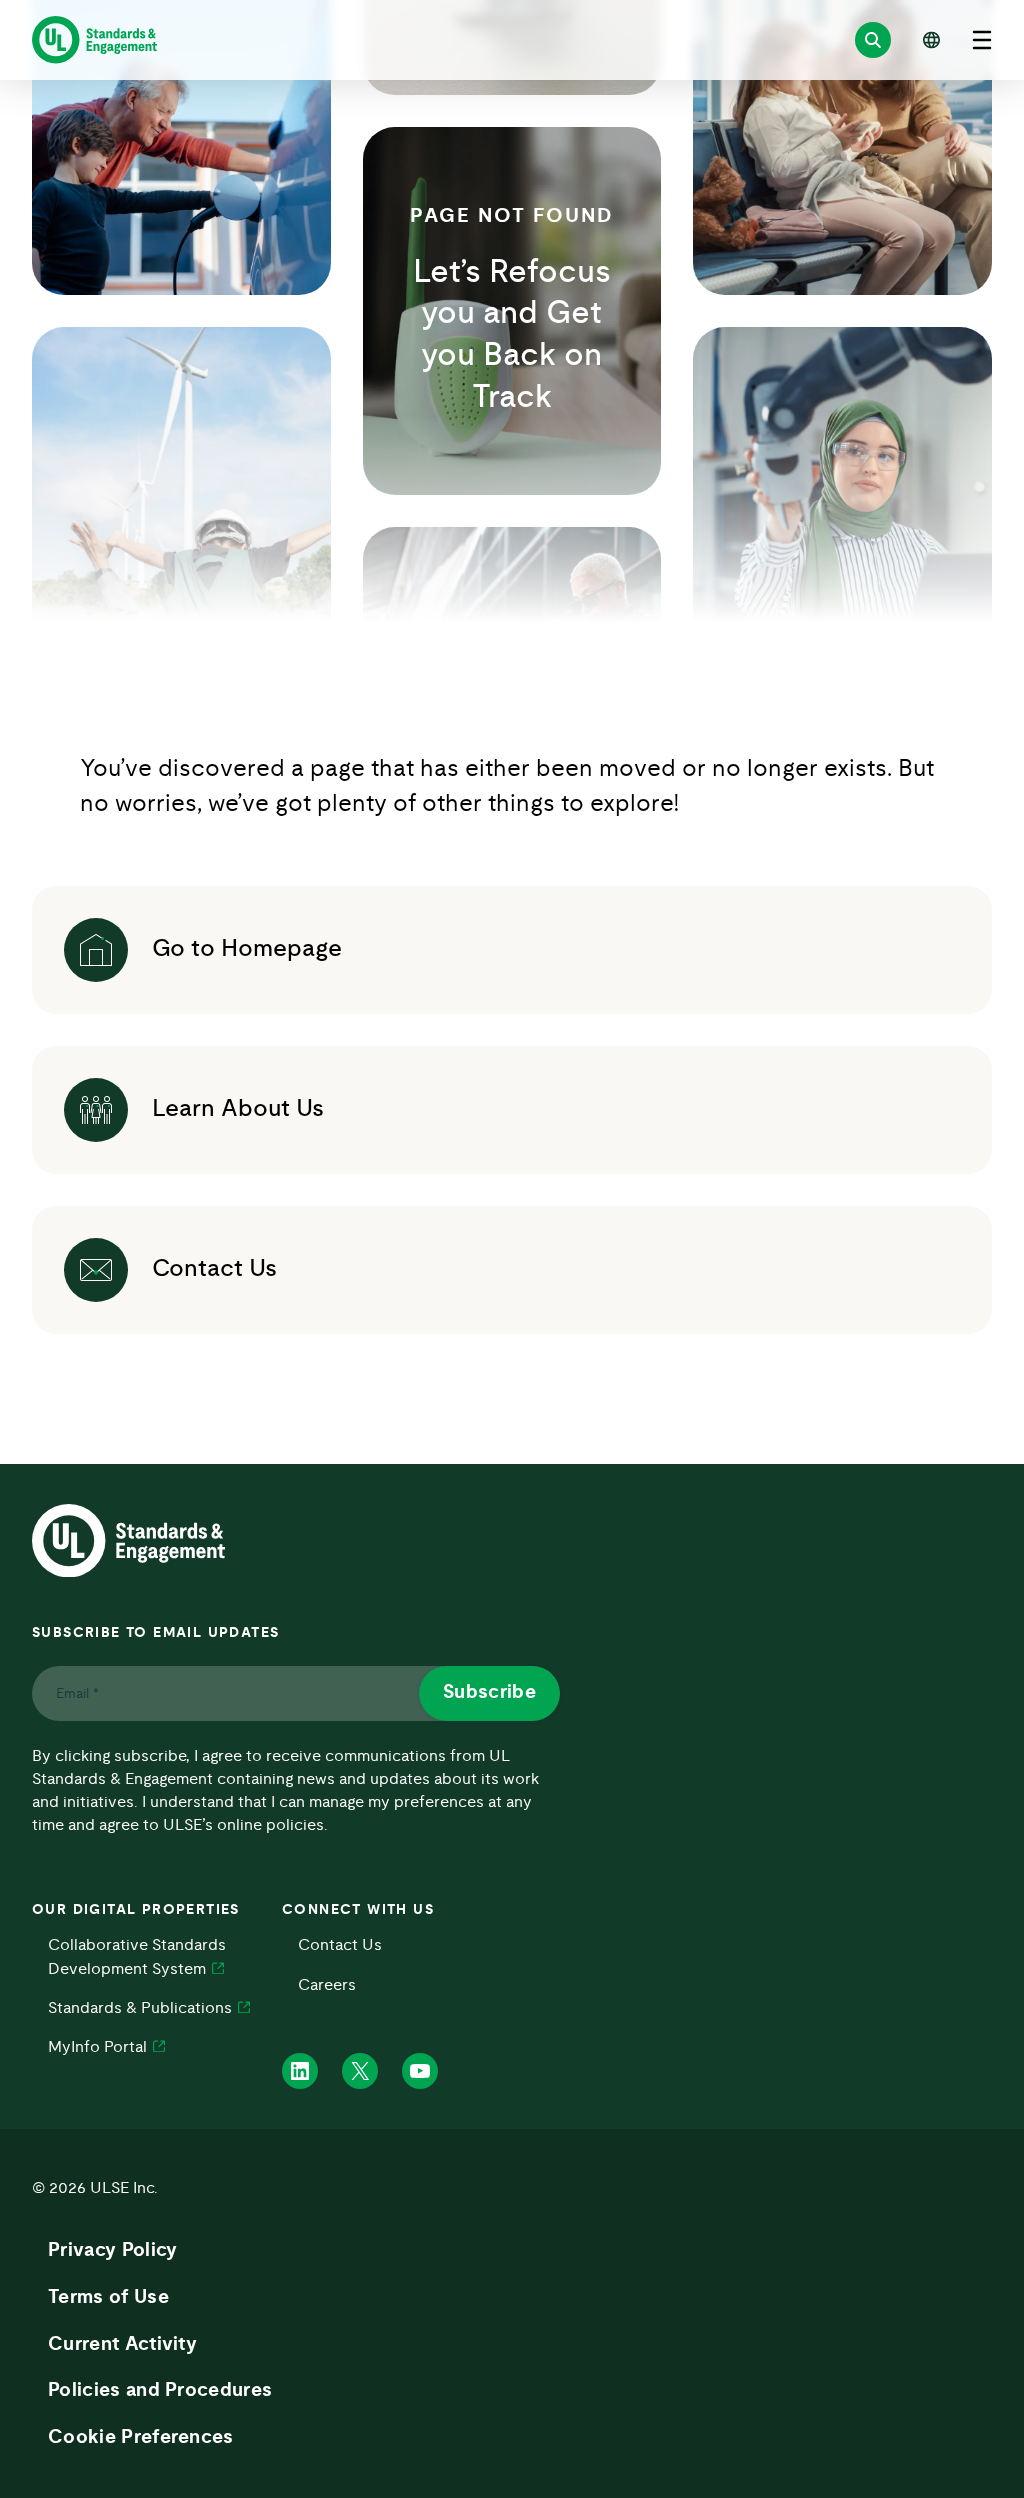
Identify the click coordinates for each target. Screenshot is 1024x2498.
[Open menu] (982, 40)
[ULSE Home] (94, 40)
